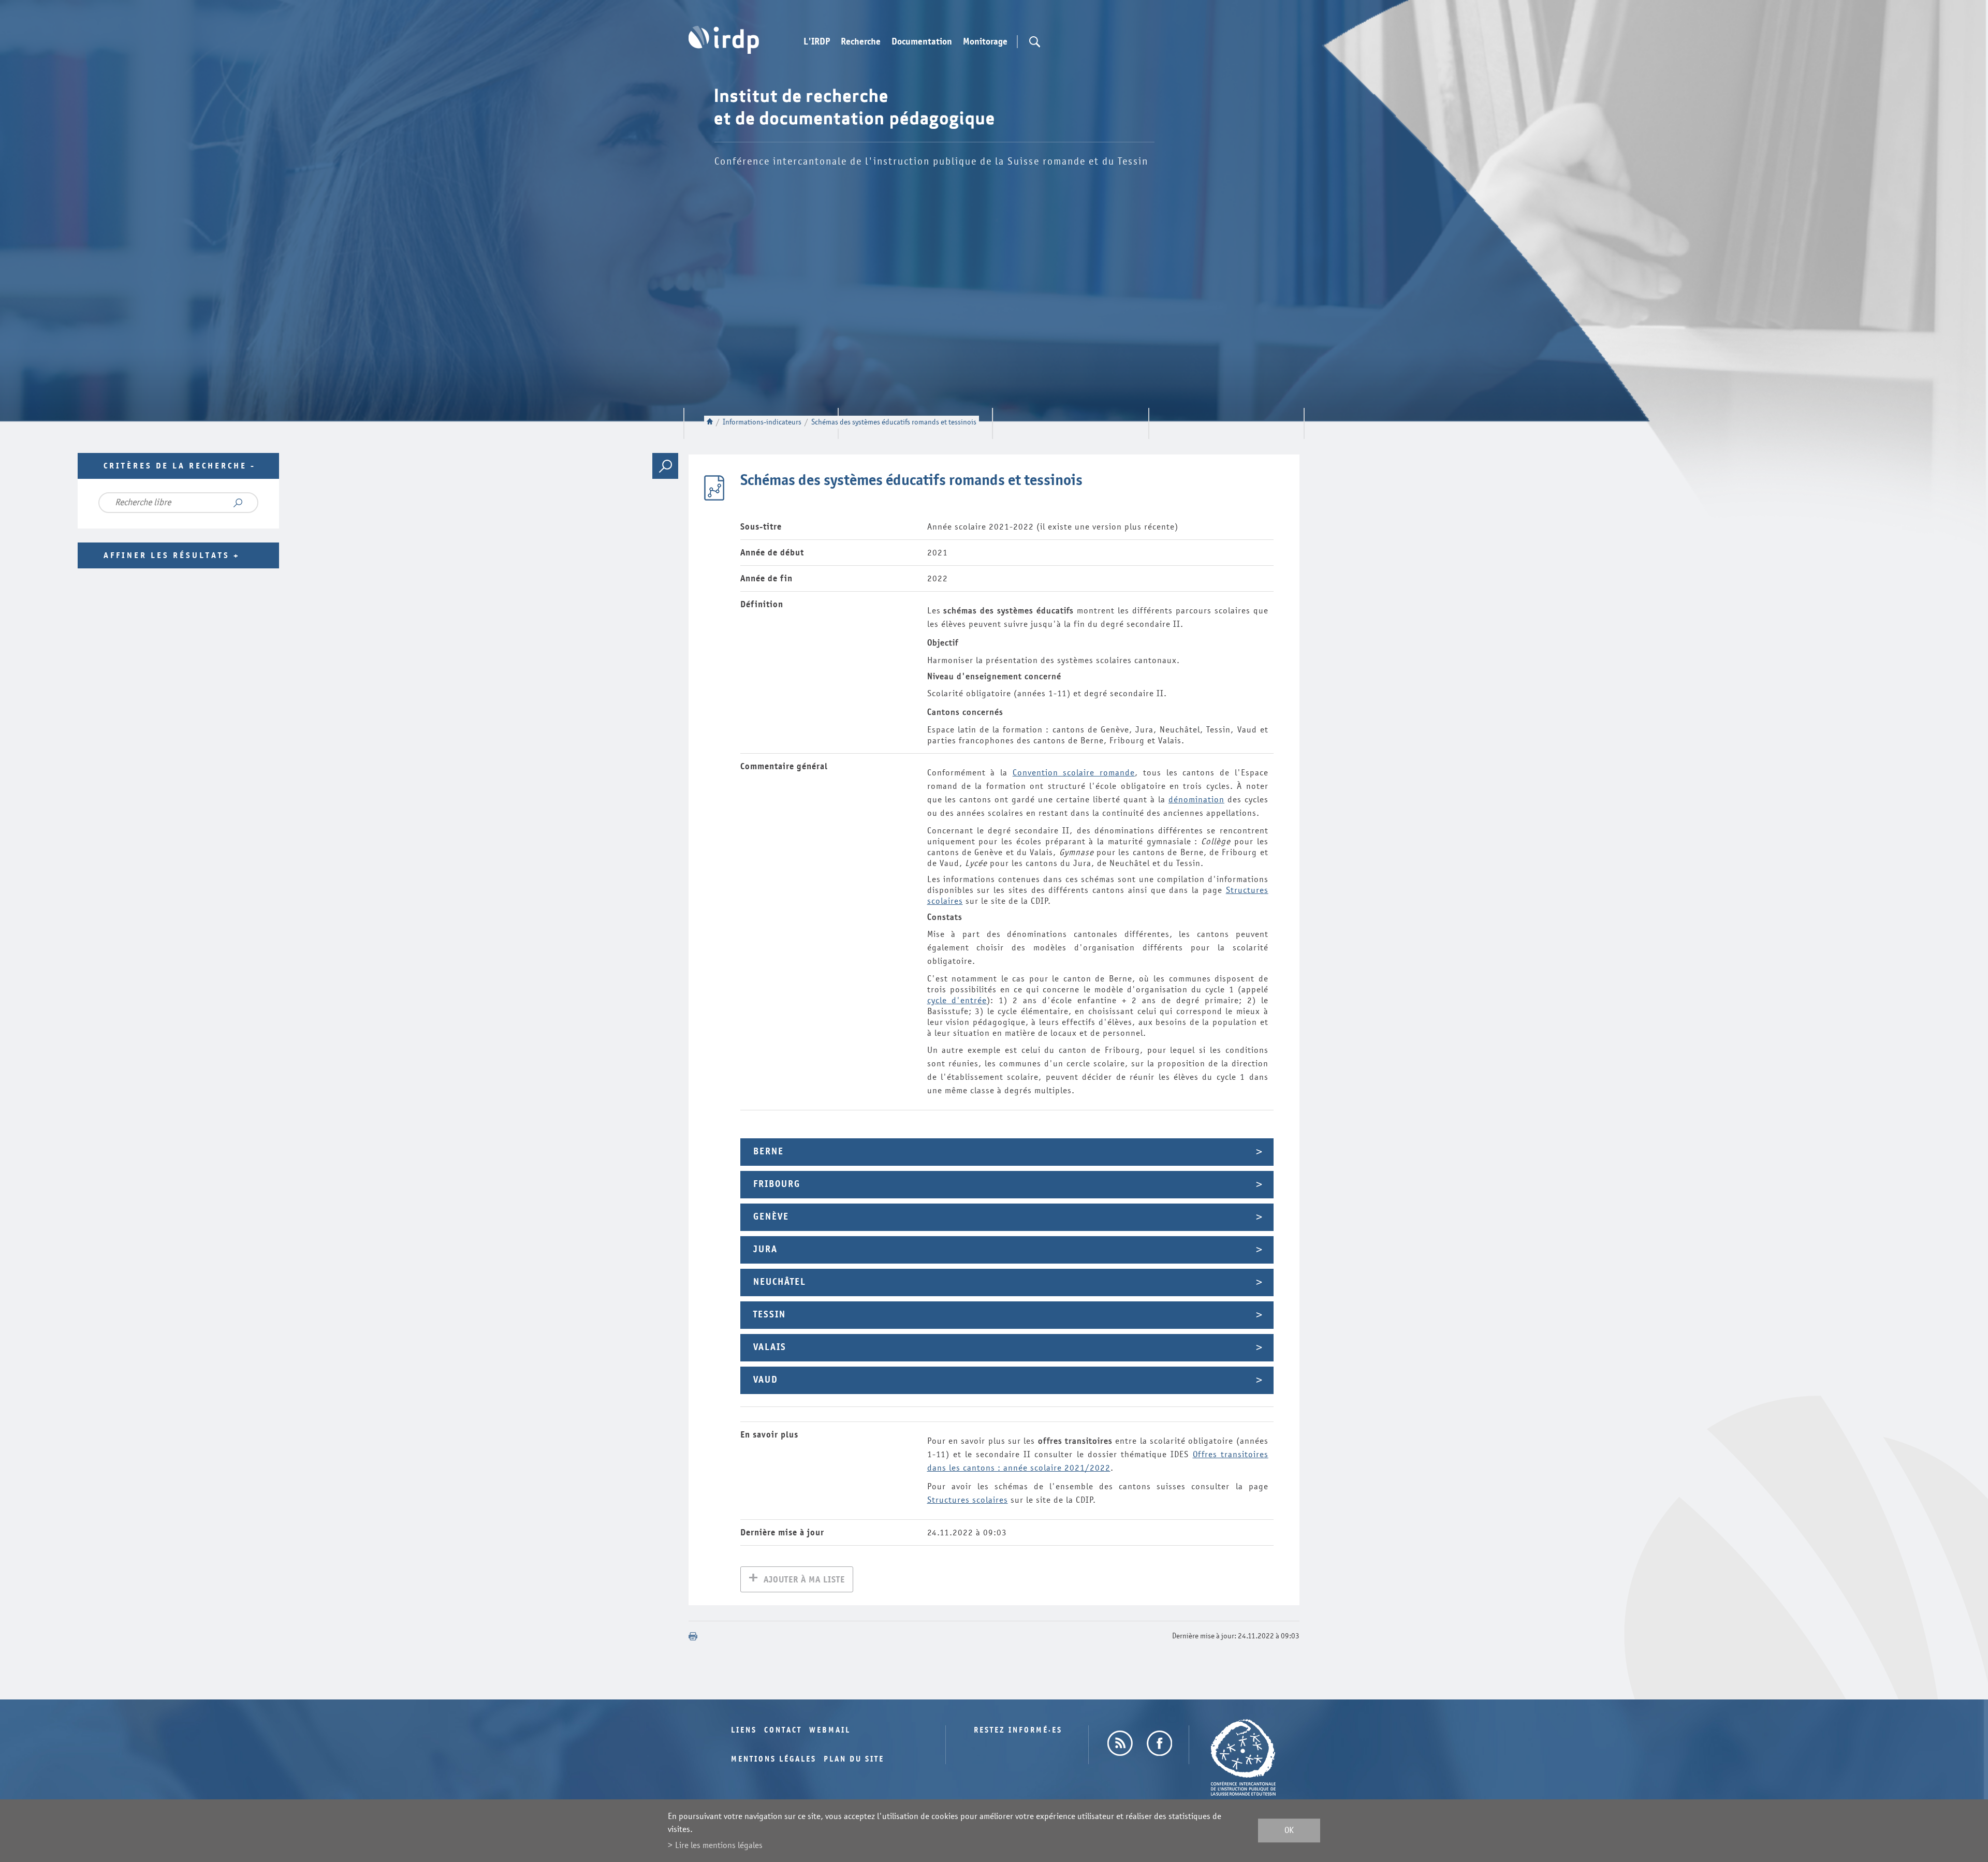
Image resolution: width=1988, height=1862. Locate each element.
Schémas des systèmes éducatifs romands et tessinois (894, 422)
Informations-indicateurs (762, 422)
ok (1289, 1831)
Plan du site (854, 1759)
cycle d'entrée (957, 1000)
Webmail (830, 1730)
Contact (783, 1730)
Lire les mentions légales (719, 1845)
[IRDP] (724, 40)
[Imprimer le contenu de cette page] (693, 1636)
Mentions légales (774, 1759)
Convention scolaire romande (1074, 773)
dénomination (1196, 800)
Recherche (861, 42)
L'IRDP (817, 42)
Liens (744, 1730)
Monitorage (985, 42)
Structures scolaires (968, 1500)
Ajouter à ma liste (804, 1580)
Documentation (922, 42)
